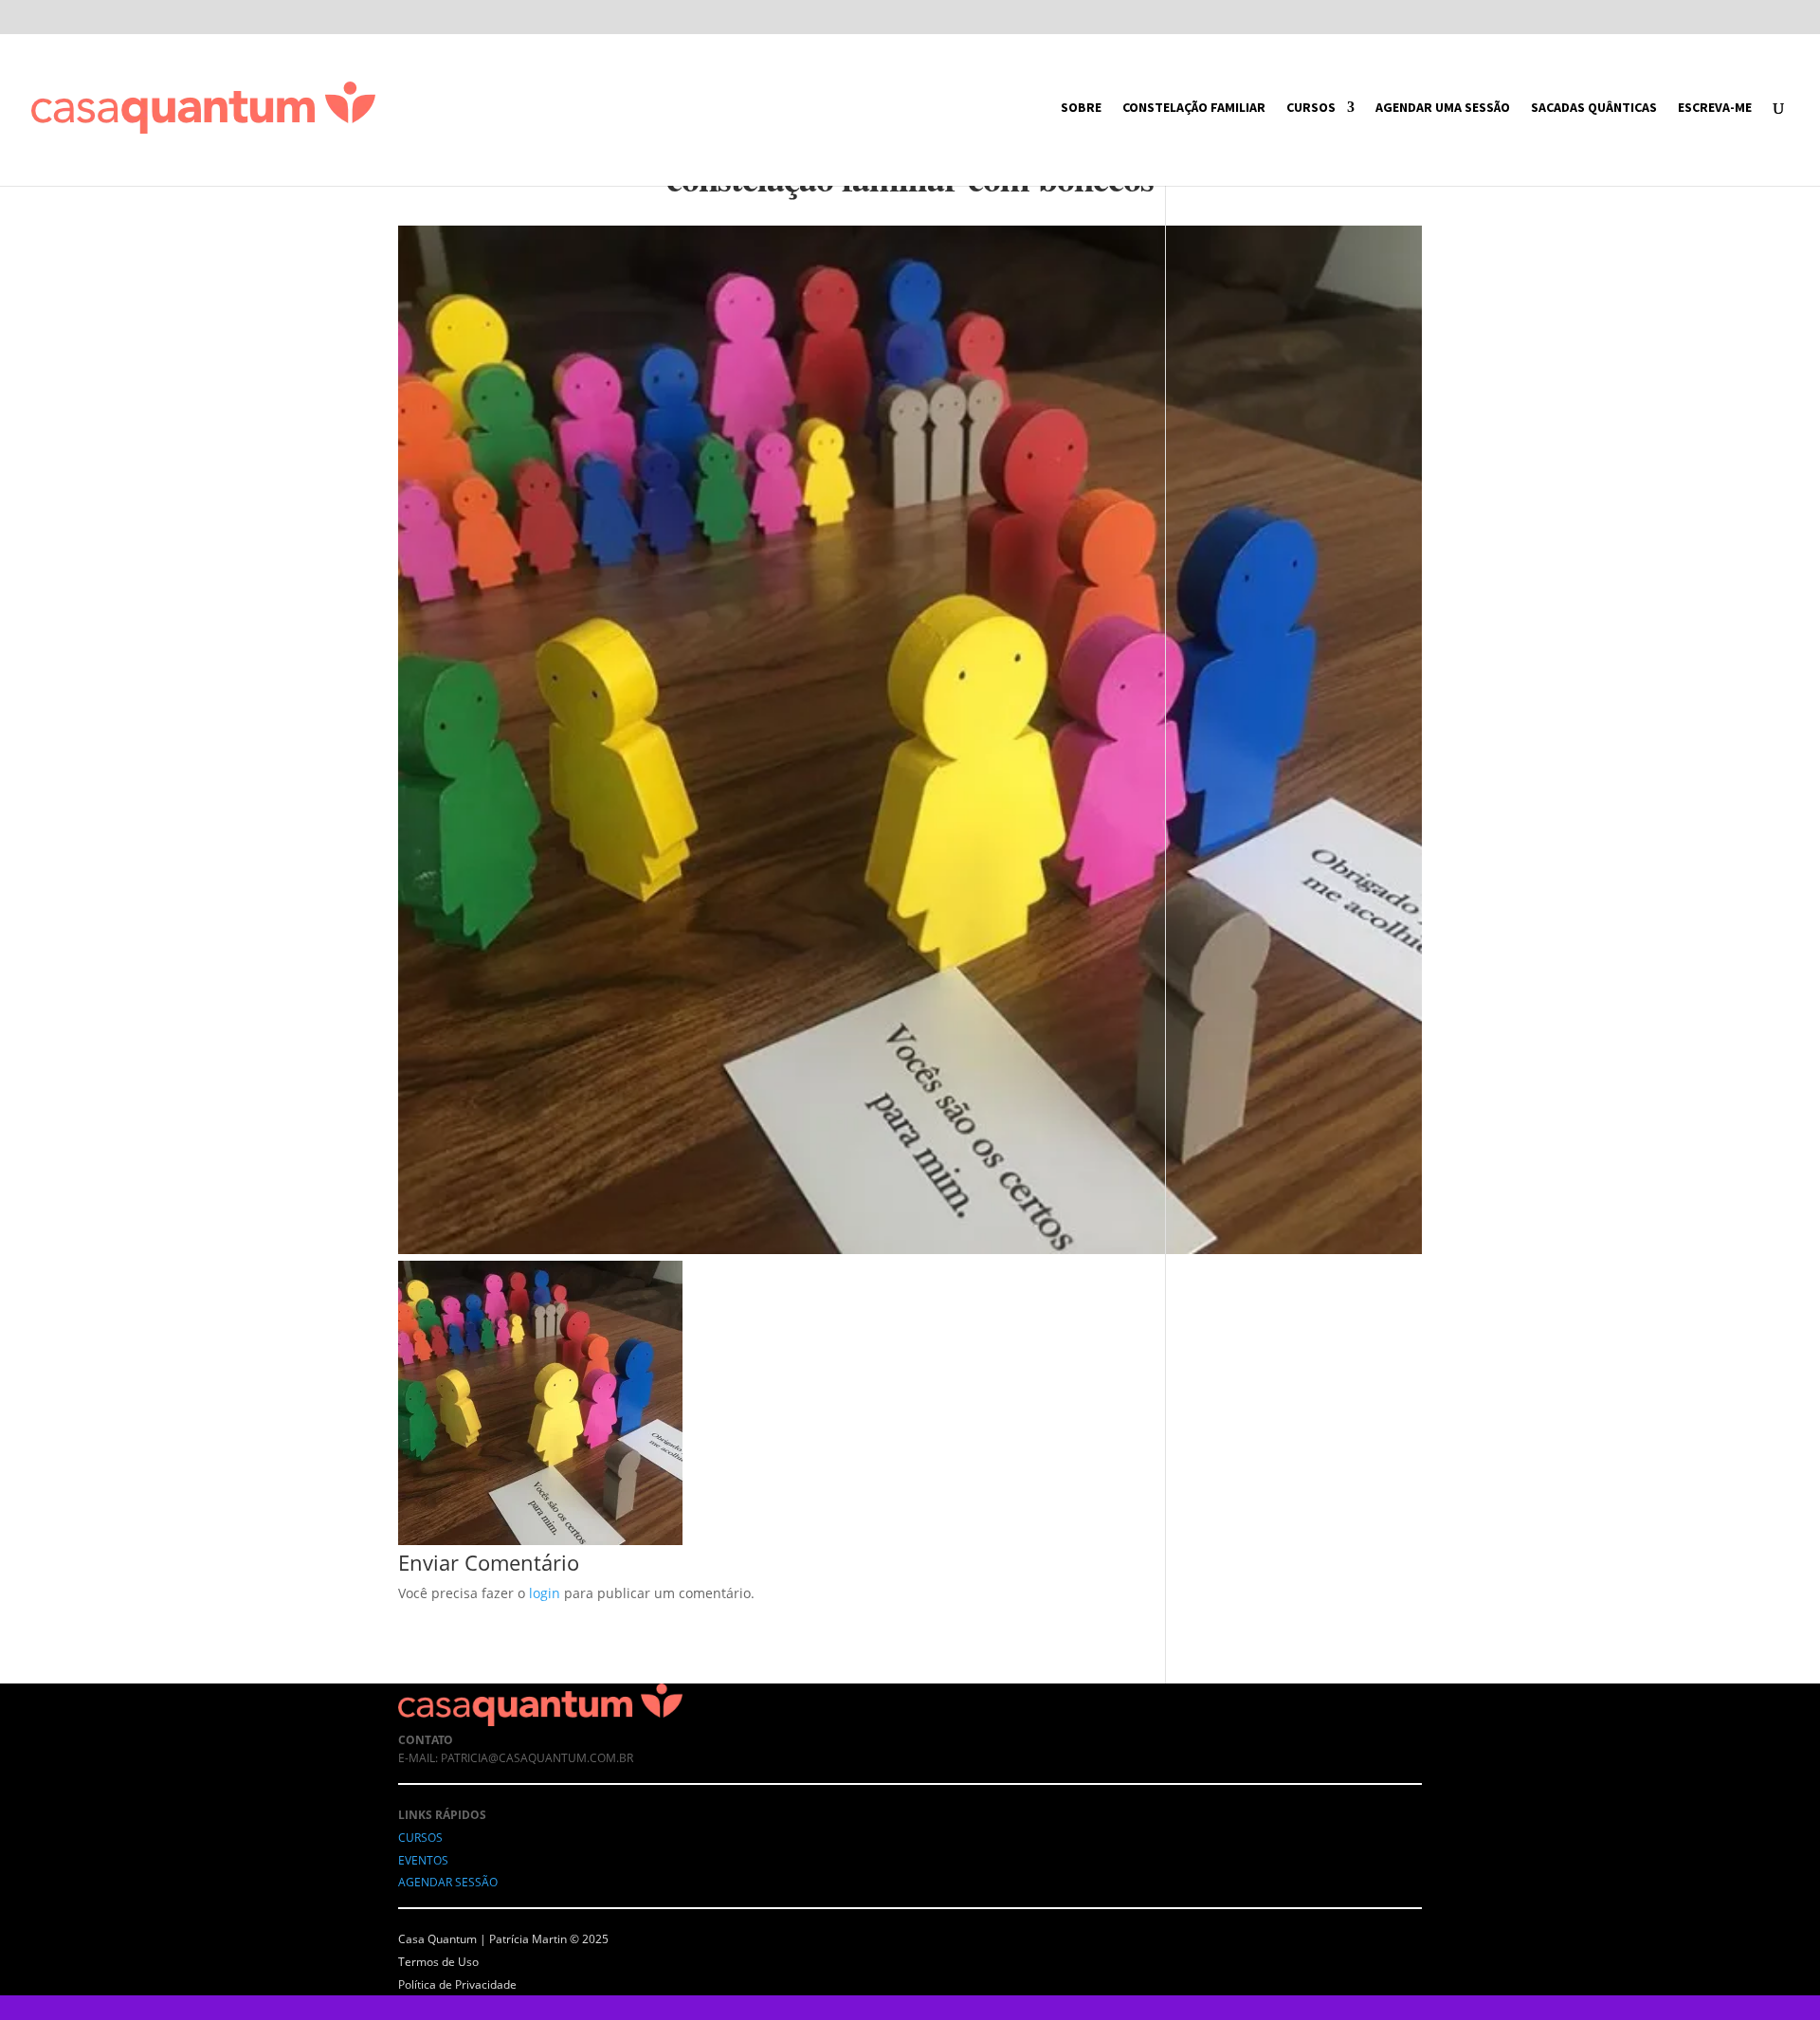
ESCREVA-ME (1715, 108)
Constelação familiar (1194, 108)
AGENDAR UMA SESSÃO (1443, 108)
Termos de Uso (438, 1962)
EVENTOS (423, 1860)
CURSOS (1311, 108)
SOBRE (1081, 108)
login (545, 1593)
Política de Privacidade (457, 1984)
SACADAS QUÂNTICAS (1594, 108)
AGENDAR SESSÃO (448, 1882)
